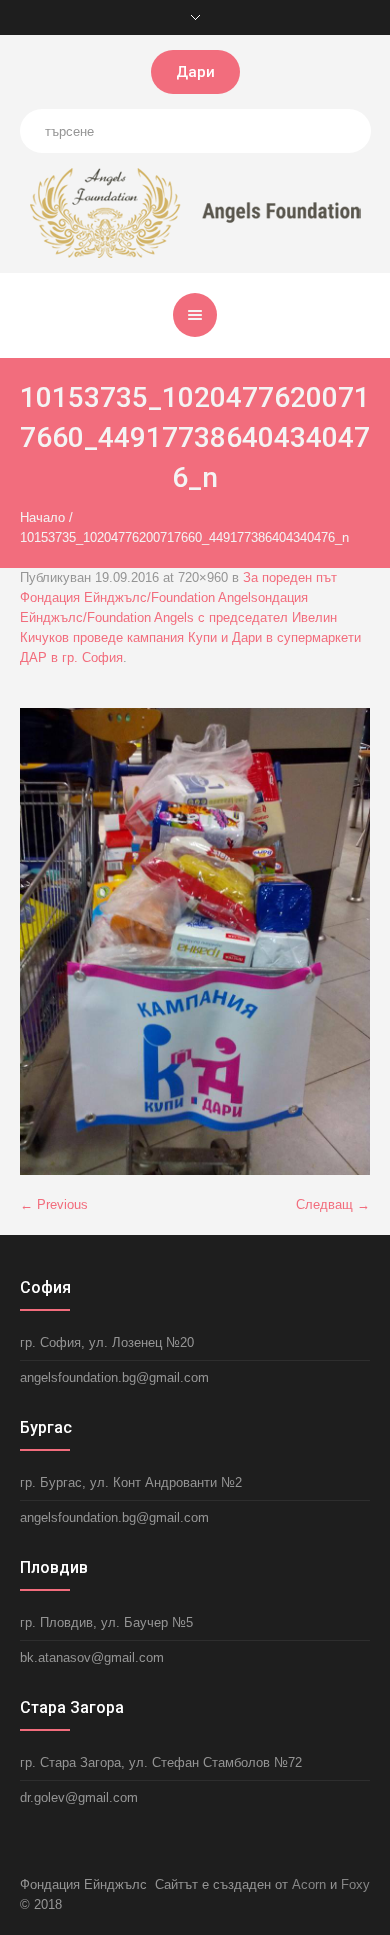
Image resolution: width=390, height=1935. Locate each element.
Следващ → (333, 1204)
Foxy (355, 1884)
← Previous (54, 1204)
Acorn (309, 1884)
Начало (42, 517)
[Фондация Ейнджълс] (195, 211)
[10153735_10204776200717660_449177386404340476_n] (195, 941)
